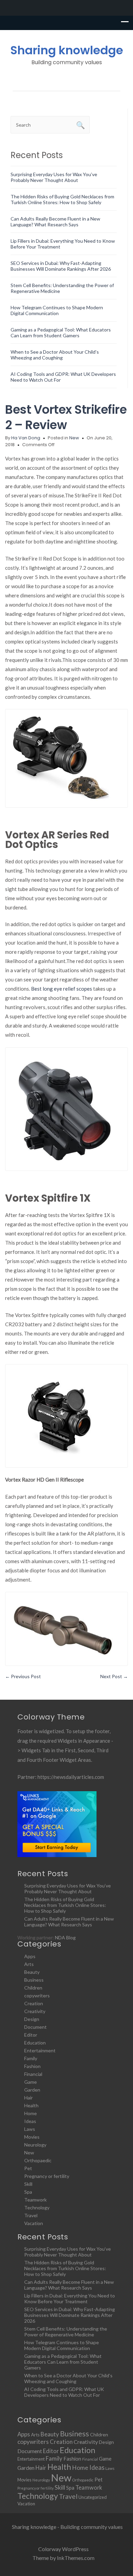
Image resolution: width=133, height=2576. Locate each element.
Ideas (30, 2121)
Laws (30, 2129)
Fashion (32, 2066)
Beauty (32, 1972)
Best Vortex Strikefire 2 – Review (66, 417)
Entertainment (40, 2050)
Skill (28, 2184)
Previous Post (23, 1676)
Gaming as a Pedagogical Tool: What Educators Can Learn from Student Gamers (61, 332)
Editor (31, 2035)
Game (31, 2082)
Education (35, 2043)
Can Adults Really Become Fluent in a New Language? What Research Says (55, 222)
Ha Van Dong (26, 438)
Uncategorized (93, 2497)
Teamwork (35, 2200)
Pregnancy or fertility (47, 2176)
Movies (32, 2137)
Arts (29, 1964)
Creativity (35, 2011)
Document (35, 2027)
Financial (33, 2074)
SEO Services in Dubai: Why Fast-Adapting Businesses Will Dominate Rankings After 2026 (61, 266)
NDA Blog (65, 1937)
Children (33, 1988)
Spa (28, 2192)
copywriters (37, 1995)
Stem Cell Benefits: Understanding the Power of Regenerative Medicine (66, 2332)
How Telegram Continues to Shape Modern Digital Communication (57, 310)
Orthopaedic (38, 2160)
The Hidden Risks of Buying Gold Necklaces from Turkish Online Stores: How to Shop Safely (62, 199)
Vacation (34, 2223)
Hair (28, 2098)
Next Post (114, 1676)
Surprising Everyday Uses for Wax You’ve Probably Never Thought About (54, 177)
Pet (28, 2168)
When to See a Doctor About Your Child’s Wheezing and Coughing (55, 355)
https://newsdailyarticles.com (71, 1777)
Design (32, 2019)
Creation (34, 2003)
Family (31, 2058)
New (74, 438)
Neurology (35, 2145)
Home (31, 2113)
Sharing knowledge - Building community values (67, 2527)
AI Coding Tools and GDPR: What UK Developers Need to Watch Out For (64, 2392)
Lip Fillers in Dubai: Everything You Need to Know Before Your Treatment (70, 2298)
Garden (32, 2090)
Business (34, 1980)
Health (31, 2105)
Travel (31, 2215)
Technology (37, 2207)
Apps (30, 1956)
